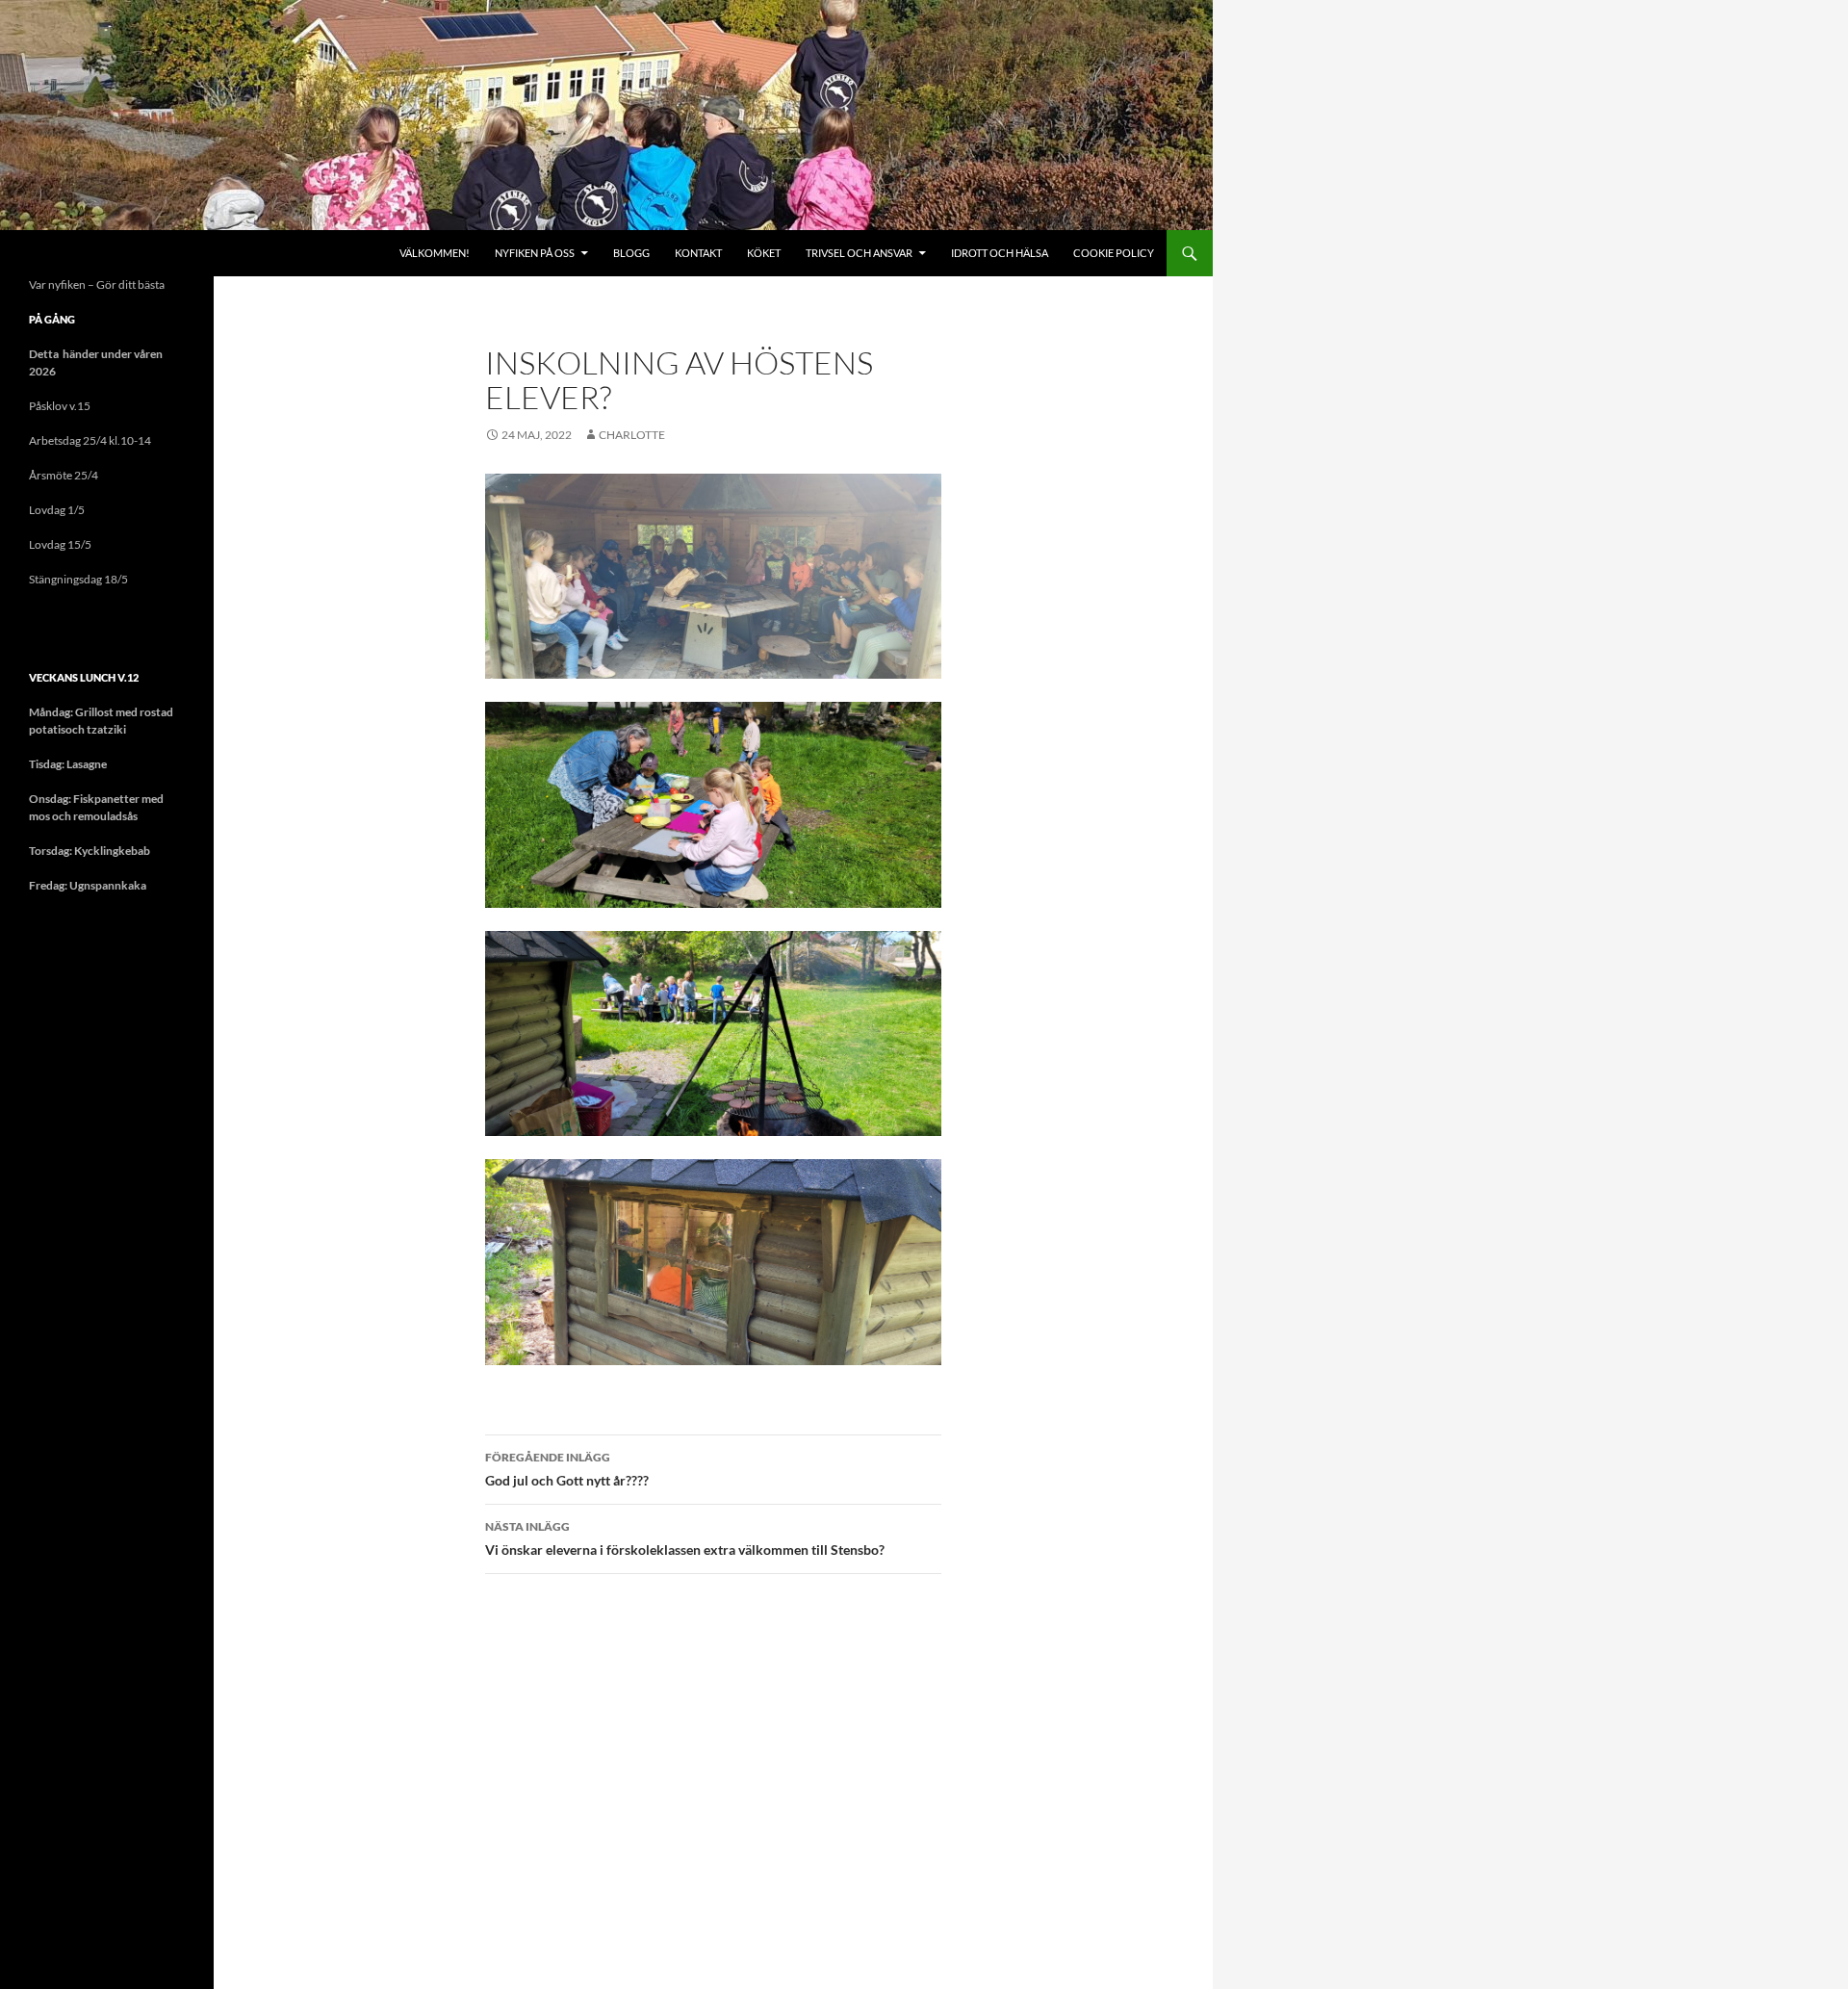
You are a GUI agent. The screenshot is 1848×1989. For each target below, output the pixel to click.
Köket (764, 253)
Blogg (631, 253)
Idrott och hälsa (1000, 253)
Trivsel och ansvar (859, 253)
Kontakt (698, 253)
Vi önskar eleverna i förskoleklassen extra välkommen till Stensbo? (685, 1538)
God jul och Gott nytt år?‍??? (567, 1469)
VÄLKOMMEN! (435, 253)
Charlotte (632, 435)
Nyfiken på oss (535, 253)
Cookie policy (1114, 253)
